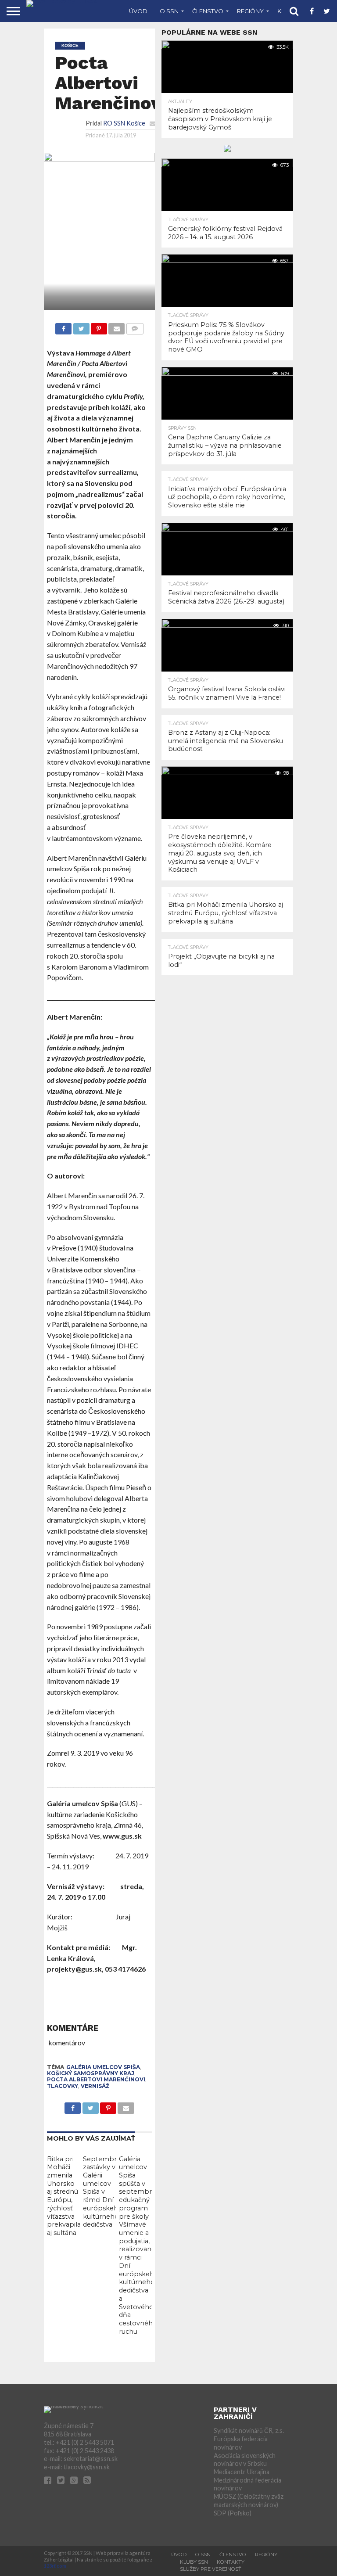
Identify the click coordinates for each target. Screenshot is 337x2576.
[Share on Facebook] (63, 326)
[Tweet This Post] (81, 326)
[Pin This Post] (99, 326)
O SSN (169, 11)
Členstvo (208, 11)
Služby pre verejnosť (210, 2569)
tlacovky (63, 2086)
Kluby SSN (194, 2562)
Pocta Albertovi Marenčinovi (96, 2079)
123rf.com (55, 2566)
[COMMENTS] (134, 326)
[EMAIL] (117, 326)
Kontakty (231, 2562)
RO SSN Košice (124, 123)
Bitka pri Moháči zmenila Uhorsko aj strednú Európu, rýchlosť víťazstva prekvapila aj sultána (64, 2196)
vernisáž (95, 2086)
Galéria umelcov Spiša (103, 2067)
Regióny (250, 11)
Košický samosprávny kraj (91, 2073)
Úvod (138, 11)
